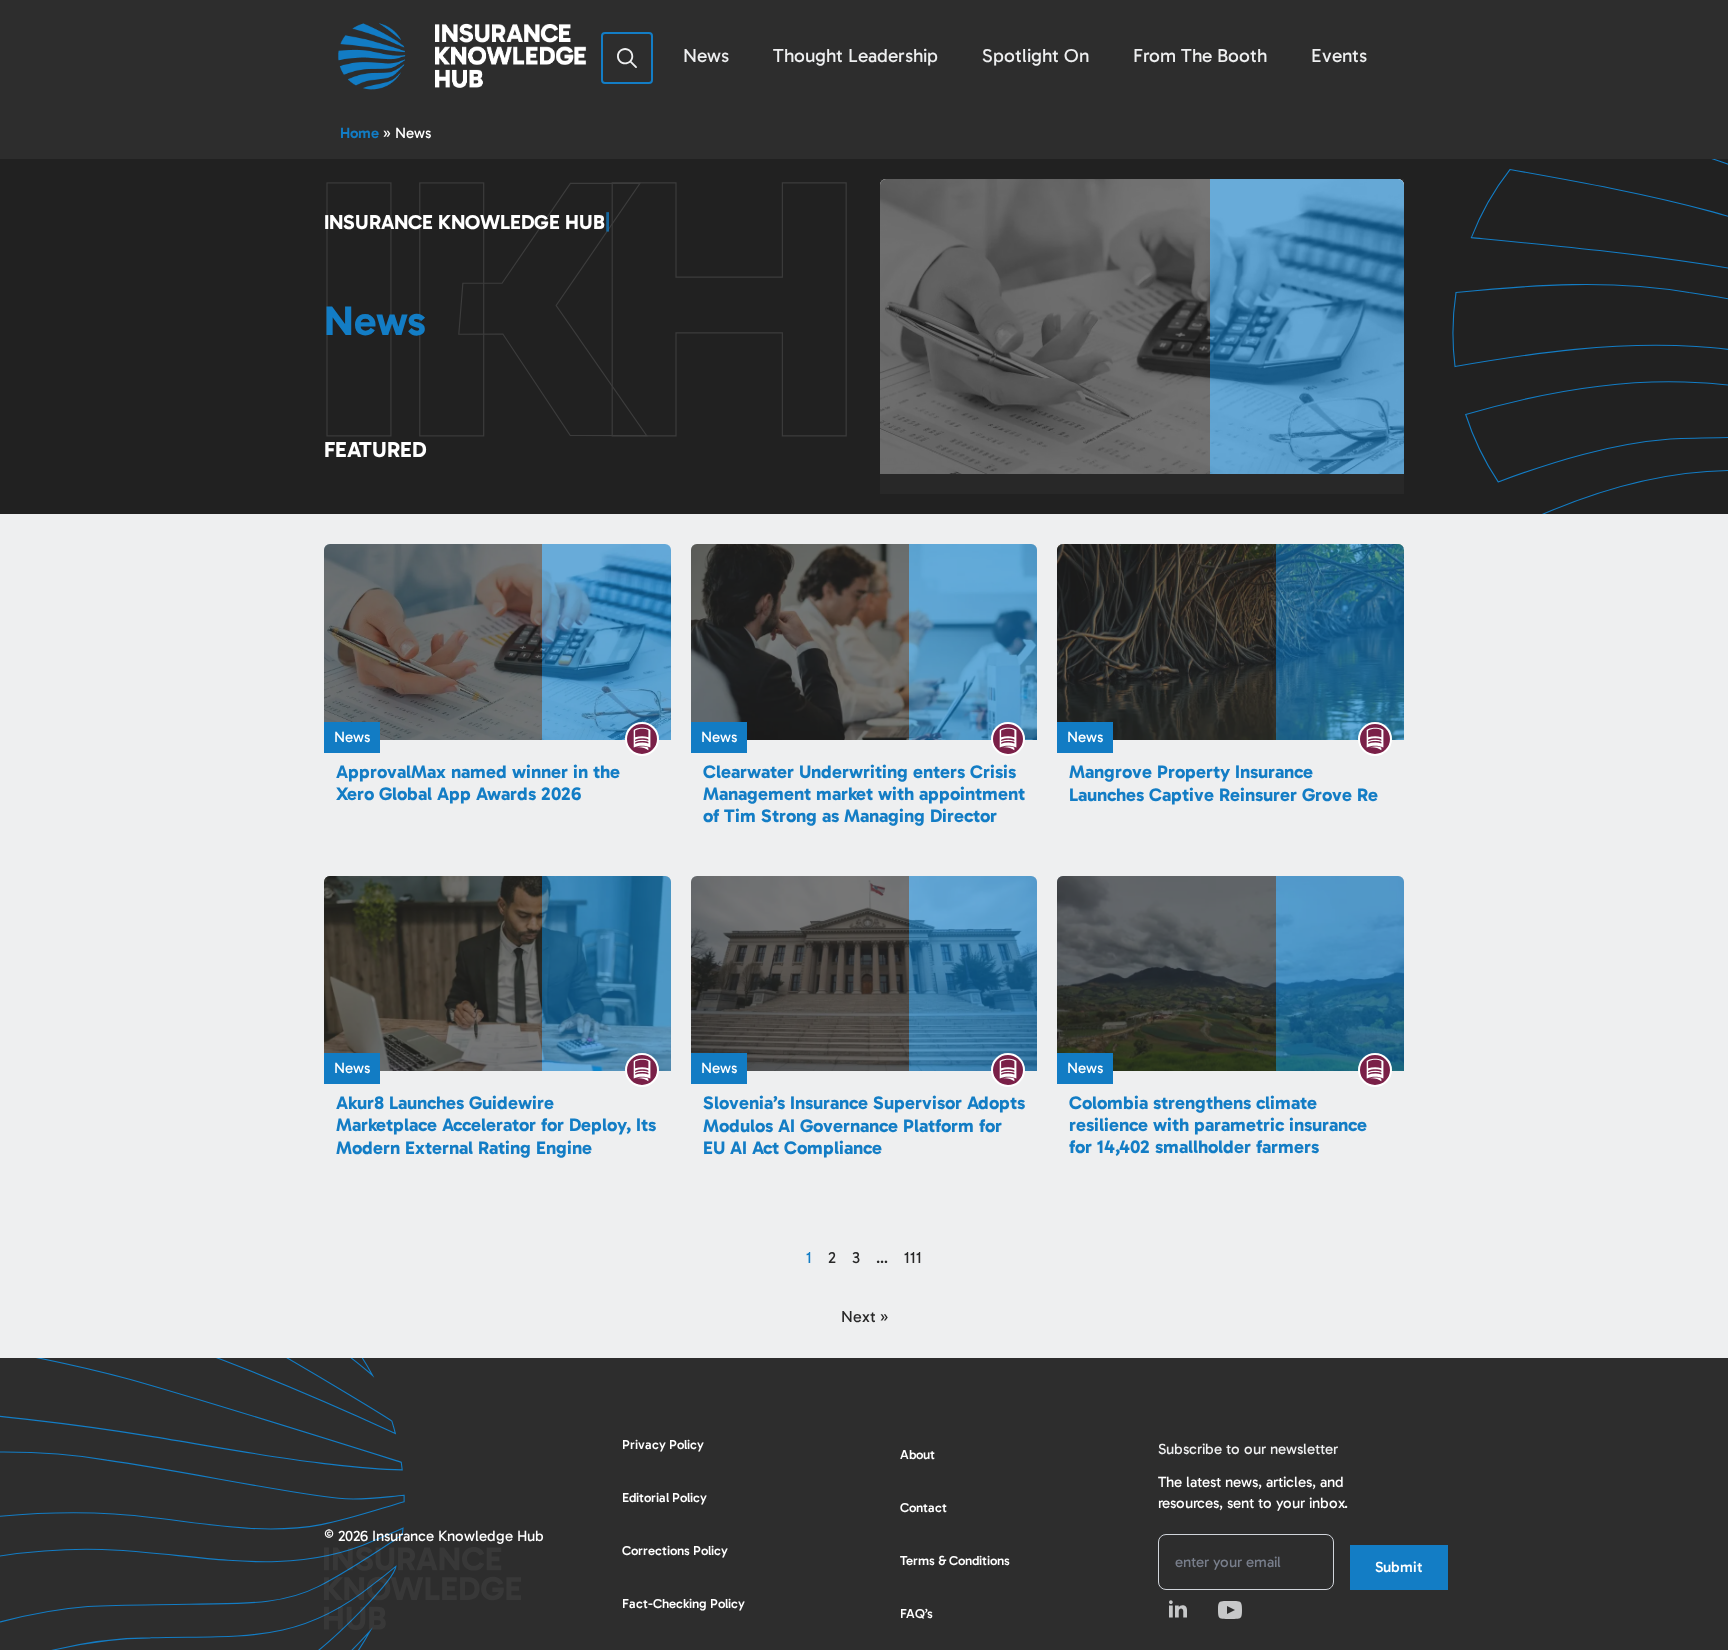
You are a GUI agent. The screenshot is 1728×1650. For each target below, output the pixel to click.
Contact (923, 1507)
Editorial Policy (664, 1497)
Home (359, 133)
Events (1339, 55)
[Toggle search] (627, 58)
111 (913, 1257)
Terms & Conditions (955, 1560)
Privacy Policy (663, 1444)
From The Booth (1200, 55)
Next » (864, 1316)
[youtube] (1230, 1610)
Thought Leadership (855, 55)
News (706, 55)
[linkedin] (1178, 1610)
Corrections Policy (675, 1550)
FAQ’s (916, 1613)
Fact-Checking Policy (683, 1603)
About (917, 1454)
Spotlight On (1035, 55)
